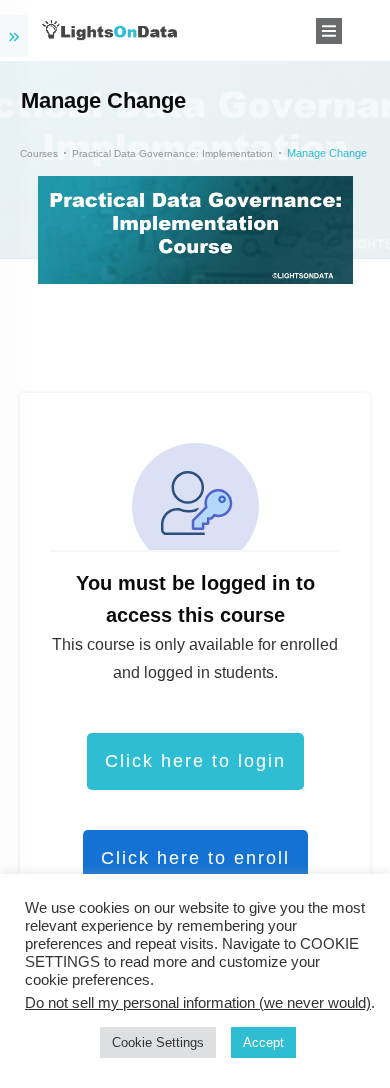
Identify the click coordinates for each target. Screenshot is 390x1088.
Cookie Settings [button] (158, 1042)
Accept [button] (263, 1042)
